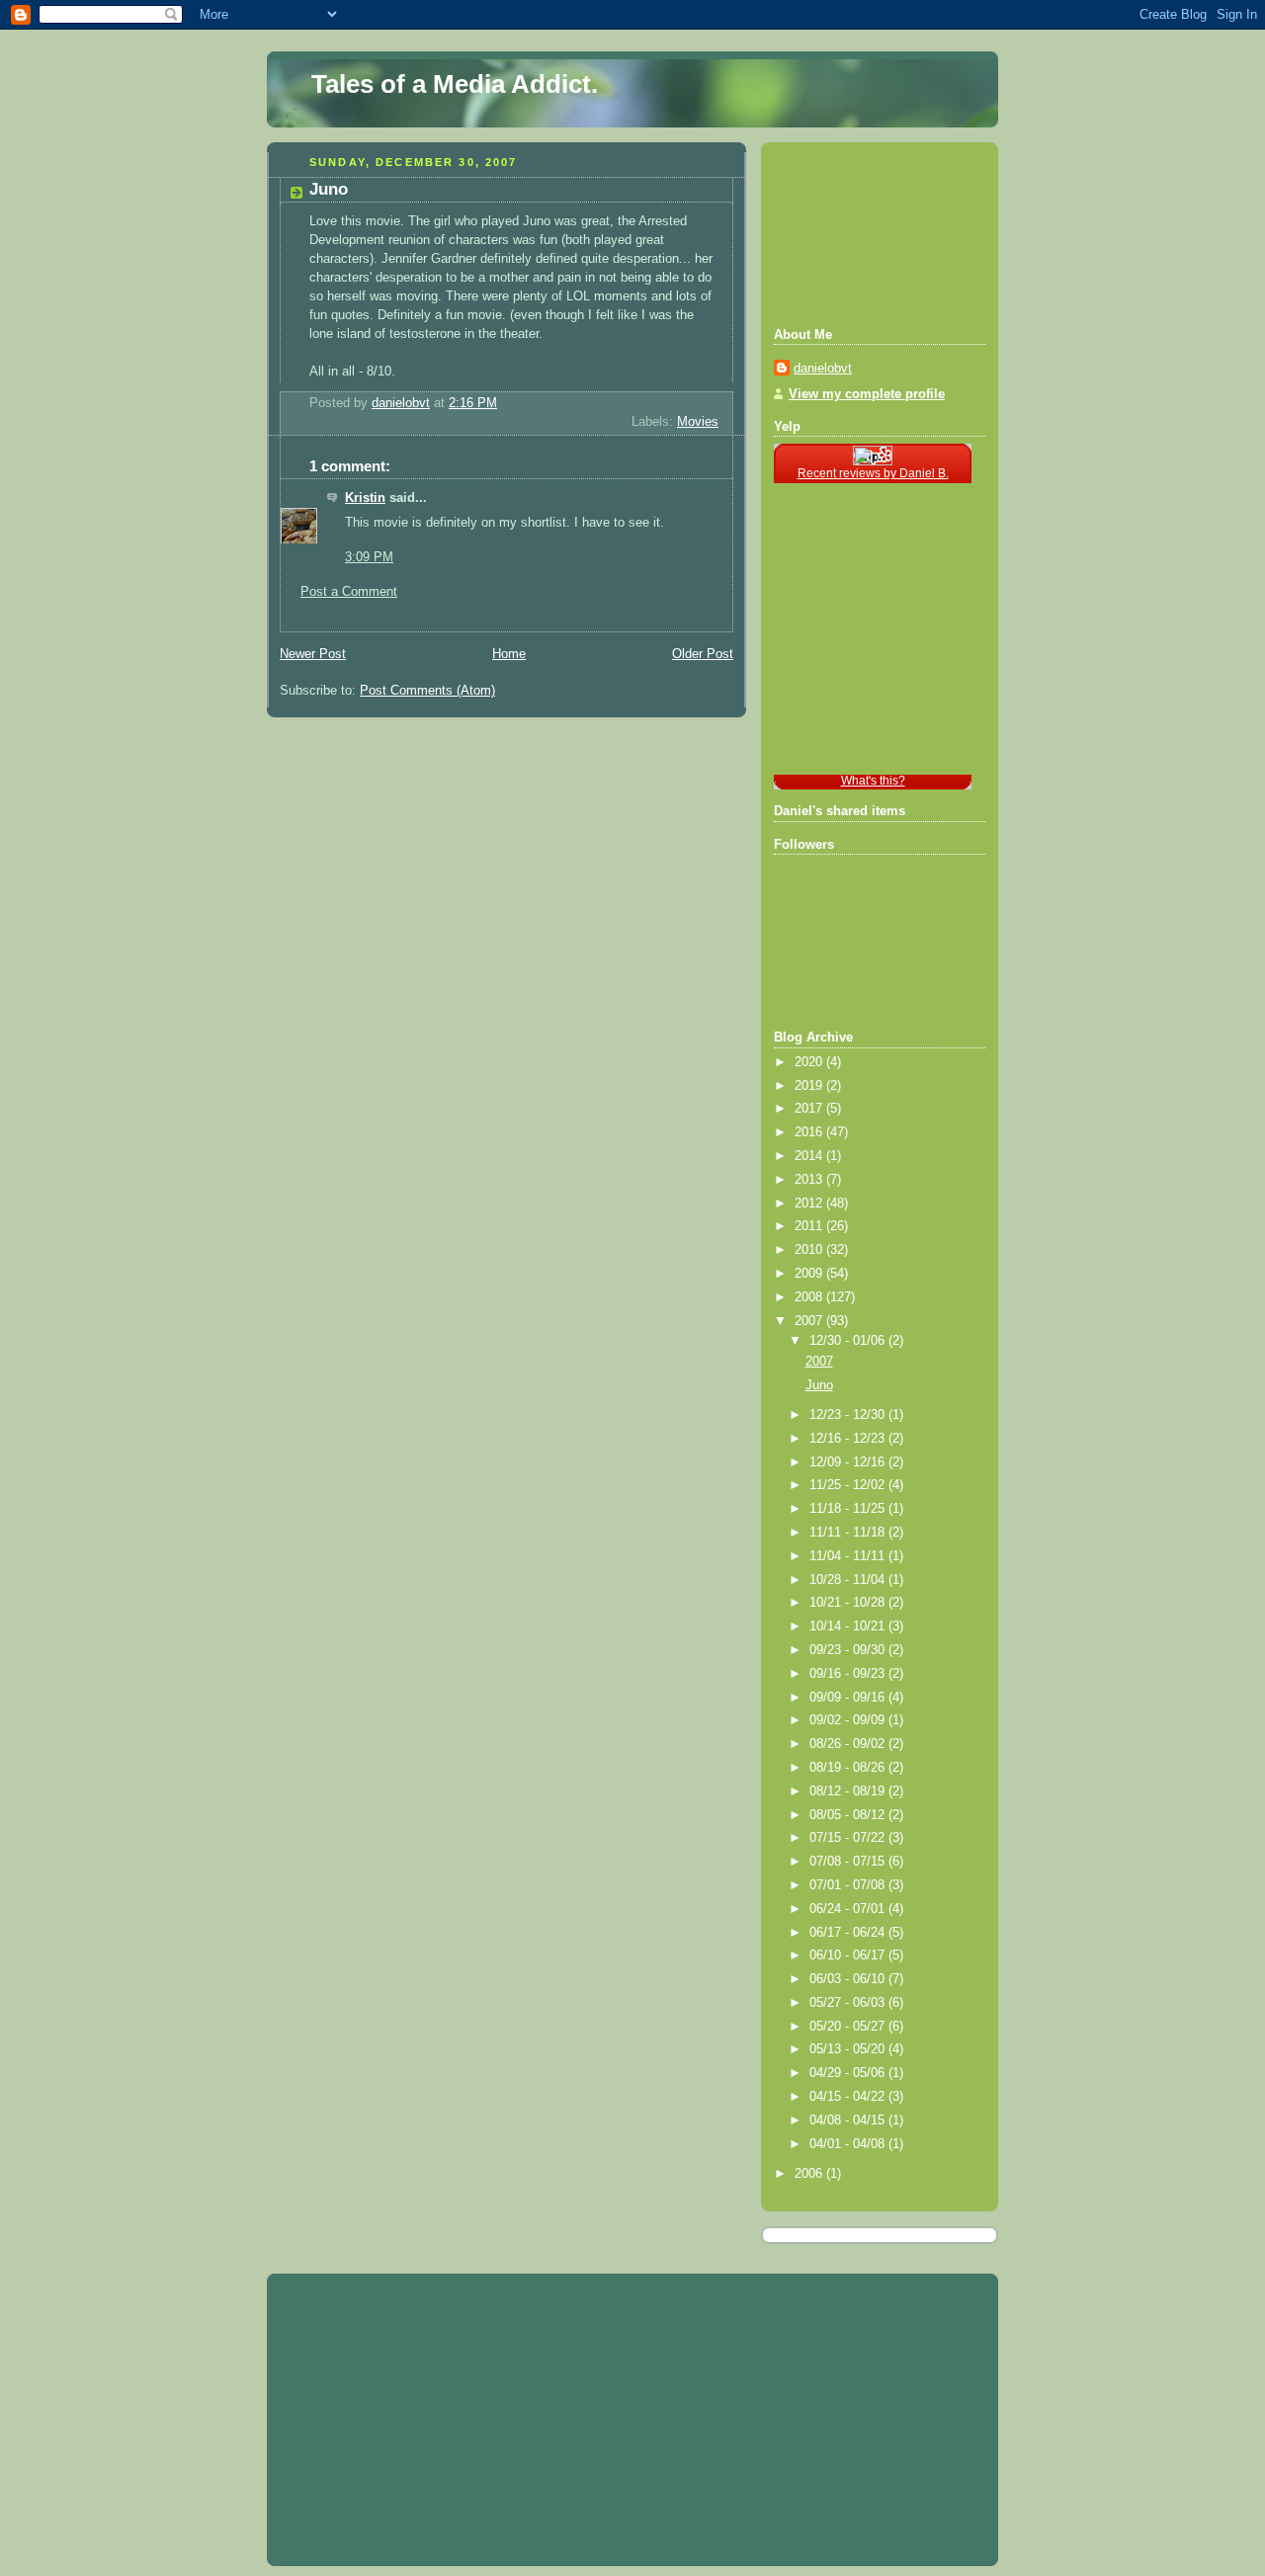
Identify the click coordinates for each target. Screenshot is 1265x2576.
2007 (810, 1321)
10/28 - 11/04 (849, 1580)
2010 (810, 1250)
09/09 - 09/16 (849, 1698)
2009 (810, 1274)
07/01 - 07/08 (849, 1885)
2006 (810, 2174)
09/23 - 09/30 (849, 1650)
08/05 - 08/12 (849, 1815)
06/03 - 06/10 (849, 1979)
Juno (819, 1385)
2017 (810, 1109)
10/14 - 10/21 (849, 1626)
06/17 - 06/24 (849, 1933)
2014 (810, 1156)
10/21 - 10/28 (849, 1603)
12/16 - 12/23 (849, 1439)
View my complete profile (867, 394)
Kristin (365, 498)
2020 (810, 1062)
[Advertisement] (863, 232)
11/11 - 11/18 (849, 1533)
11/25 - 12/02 (849, 1485)
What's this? (873, 781)
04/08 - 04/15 (849, 2120)
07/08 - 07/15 (849, 1862)
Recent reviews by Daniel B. (873, 473)
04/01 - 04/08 (849, 2144)
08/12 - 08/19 (849, 1791)
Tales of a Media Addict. (455, 84)
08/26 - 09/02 (849, 1744)
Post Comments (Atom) (427, 691)
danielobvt (823, 369)
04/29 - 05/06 (849, 2073)
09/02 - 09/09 (849, 1720)
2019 (810, 1086)
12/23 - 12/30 (849, 1415)
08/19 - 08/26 (849, 1768)
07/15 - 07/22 (849, 1838)
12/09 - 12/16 (849, 1462)
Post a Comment (349, 592)
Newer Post (313, 654)
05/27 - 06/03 (849, 2003)
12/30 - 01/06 (849, 1341)
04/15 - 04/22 (849, 2097)
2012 (810, 1204)
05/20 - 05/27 (849, 2027)
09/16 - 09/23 (849, 1674)
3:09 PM (369, 557)
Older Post (703, 654)
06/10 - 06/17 (849, 1955)
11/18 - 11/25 (849, 1509)
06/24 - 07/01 (849, 1909)
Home (509, 654)
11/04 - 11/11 (849, 1556)
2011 (810, 1226)
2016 (810, 1132)
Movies (698, 422)
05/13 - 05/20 (849, 2049)
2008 (810, 1297)
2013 (810, 1180)
